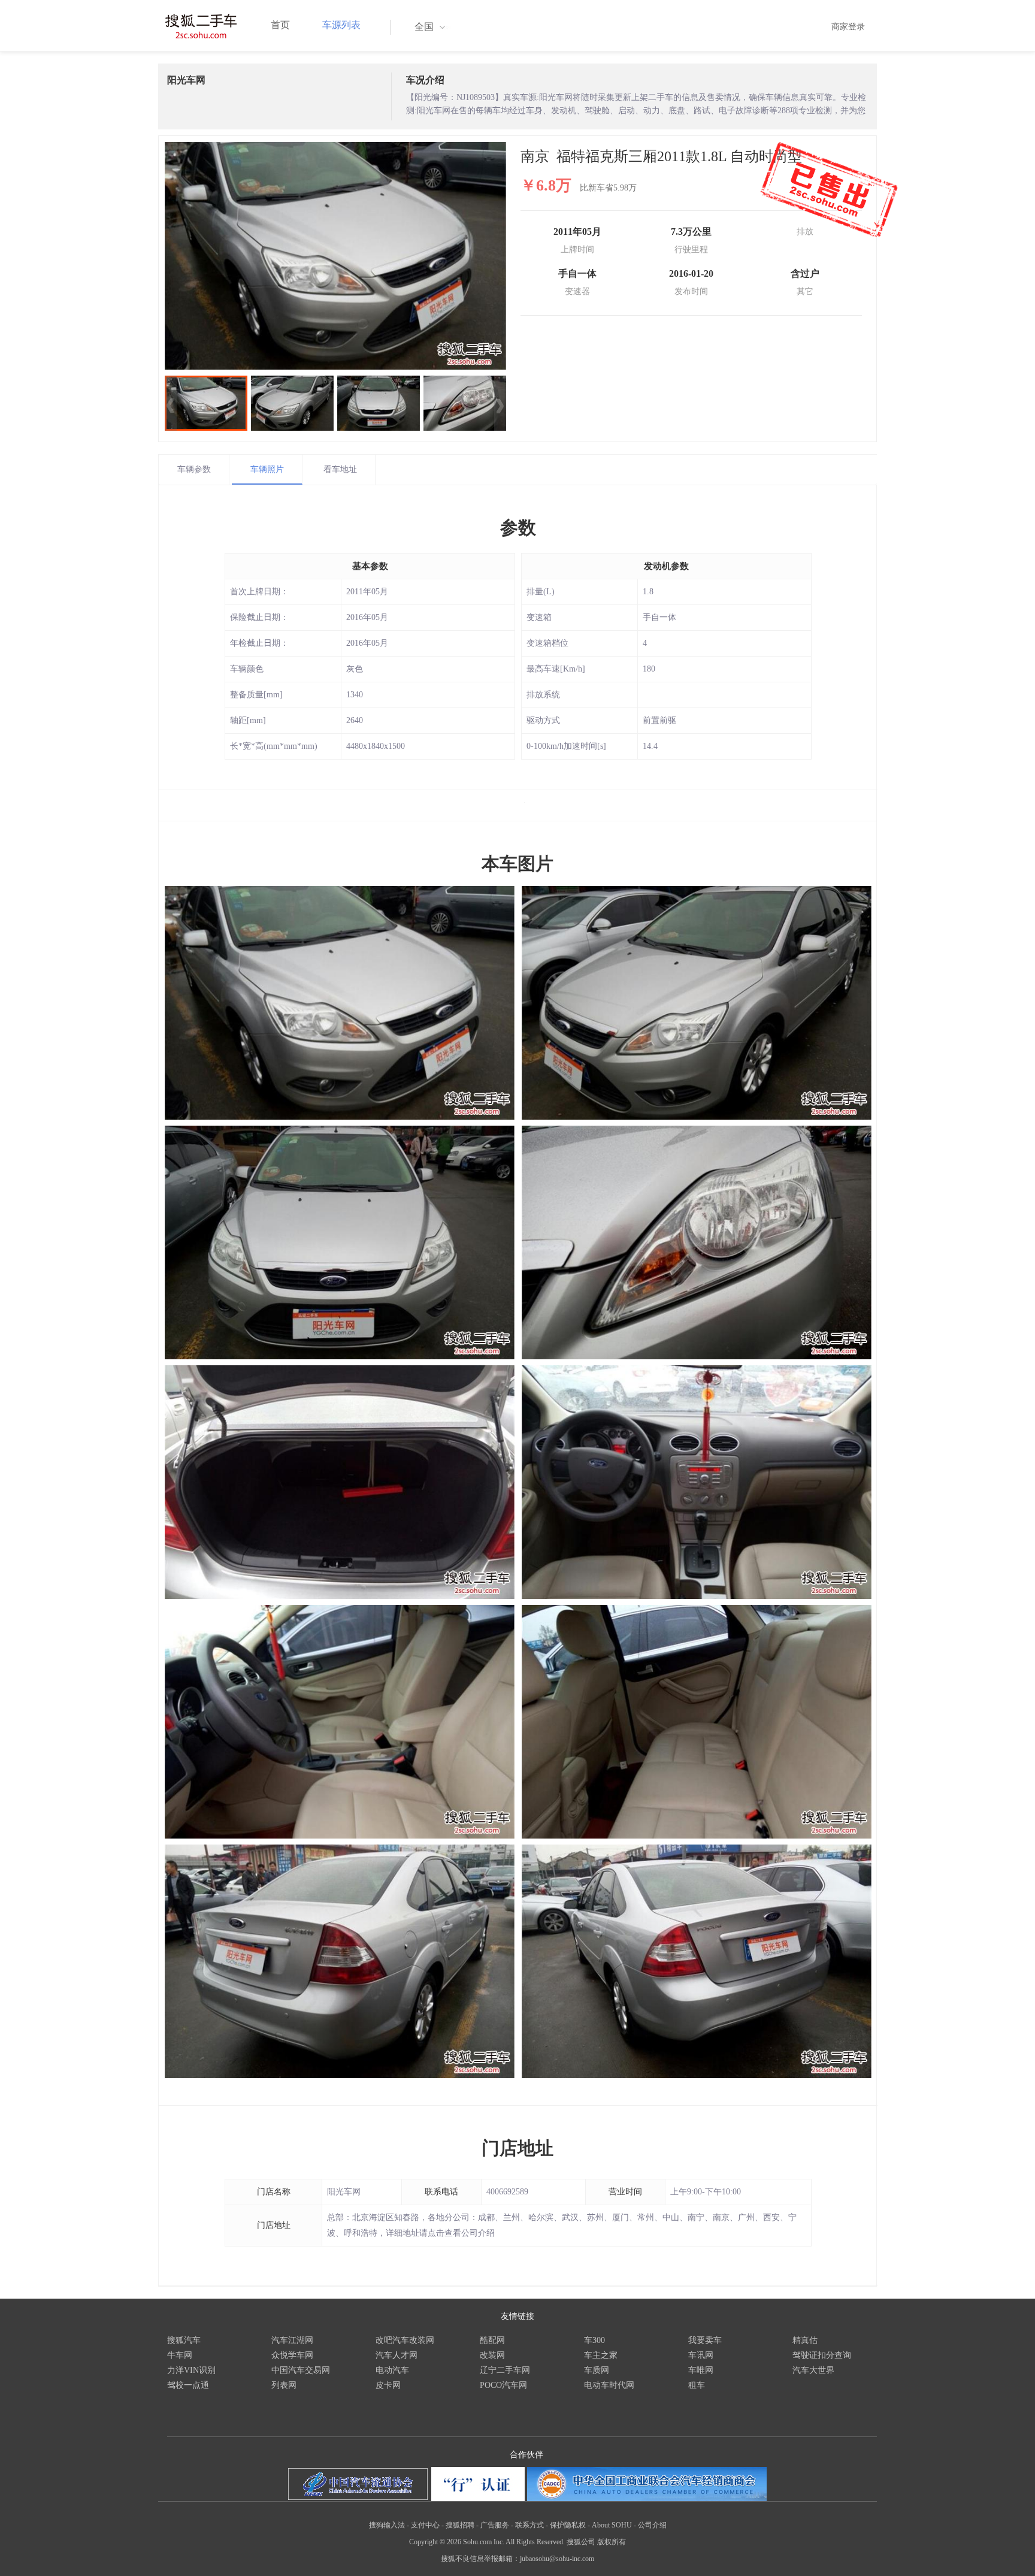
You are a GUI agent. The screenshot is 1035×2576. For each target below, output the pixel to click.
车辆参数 (194, 469)
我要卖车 (705, 2340)
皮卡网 (388, 2385)
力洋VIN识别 (191, 2370)
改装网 (492, 2355)
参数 (518, 527)
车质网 (597, 2370)
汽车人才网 (397, 2355)
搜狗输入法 (387, 2525)
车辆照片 (267, 469)
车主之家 (601, 2355)
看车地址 (340, 469)
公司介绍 (652, 2525)
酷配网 (492, 2340)
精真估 (805, 2340)
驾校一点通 (188, 2385)
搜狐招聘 (460, 2525)
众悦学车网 (292, 2355)
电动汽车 (392, 2370)
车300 (594, 2340)
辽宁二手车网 (505, 2370)
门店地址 (517, 2148)
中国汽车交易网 (301, 2370)
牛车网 (180, 2355)
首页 (280, 25)
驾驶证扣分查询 (822, 2355)
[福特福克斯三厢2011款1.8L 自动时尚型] (335, 256)
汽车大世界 (813, 2370)
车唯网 (701, 2370)
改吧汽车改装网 (405, 2340)
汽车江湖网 (292, 2340)
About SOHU (612, 2525)
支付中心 (425, 2525)
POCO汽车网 (503, 2385)
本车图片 (517, 864)
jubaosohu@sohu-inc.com (557, 2559)
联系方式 (529, 2525)
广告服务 (495, 2525)
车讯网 (701, 2355)
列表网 (284, 2385)
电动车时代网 (609, 2385)
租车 (697, 2385)
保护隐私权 (568, 2525)
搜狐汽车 (184, 2340)
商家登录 (848, 27)
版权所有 (612, 2542)
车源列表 (341, 25)
